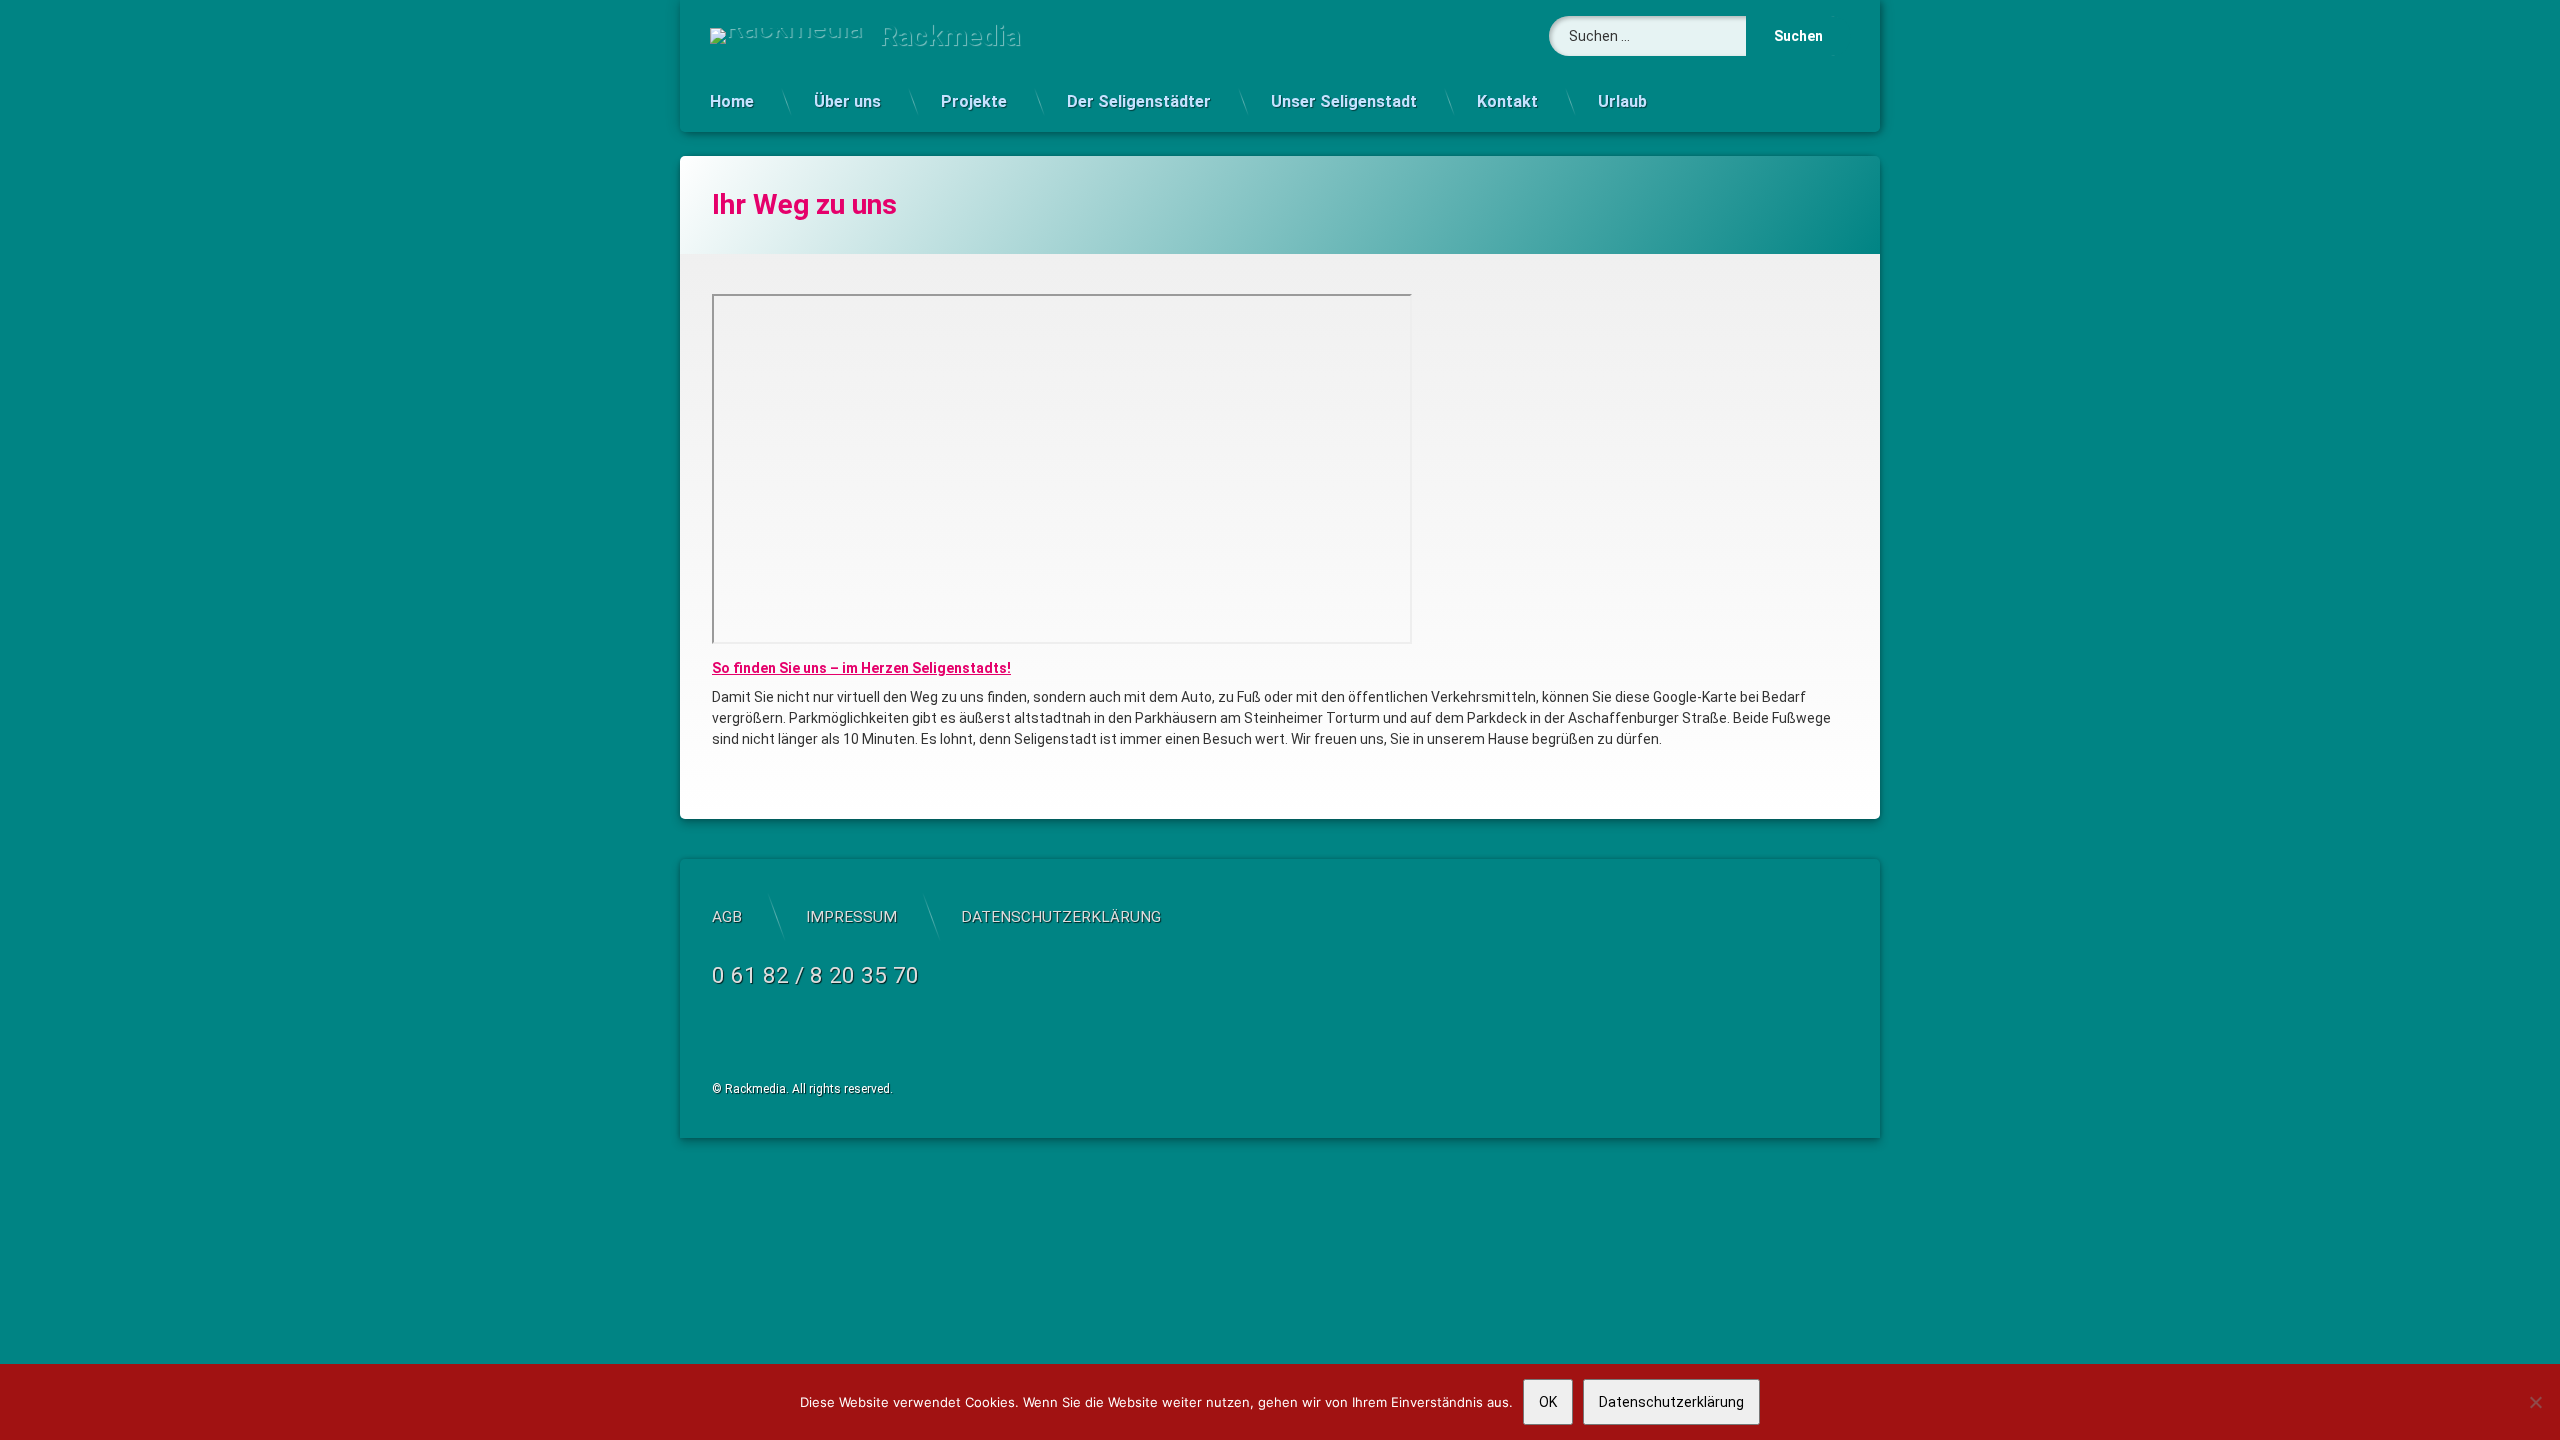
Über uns (847, 101)
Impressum (851, 917)
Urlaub (1622, 101)
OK (1548, 1402)
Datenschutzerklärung (1061, 917)
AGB (727, 917)
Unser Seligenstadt (1344, 101)
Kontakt (1507, 101)
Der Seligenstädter (1139, 101)
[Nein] (2535, 1402)
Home (732, 101)
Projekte (974, 101)
